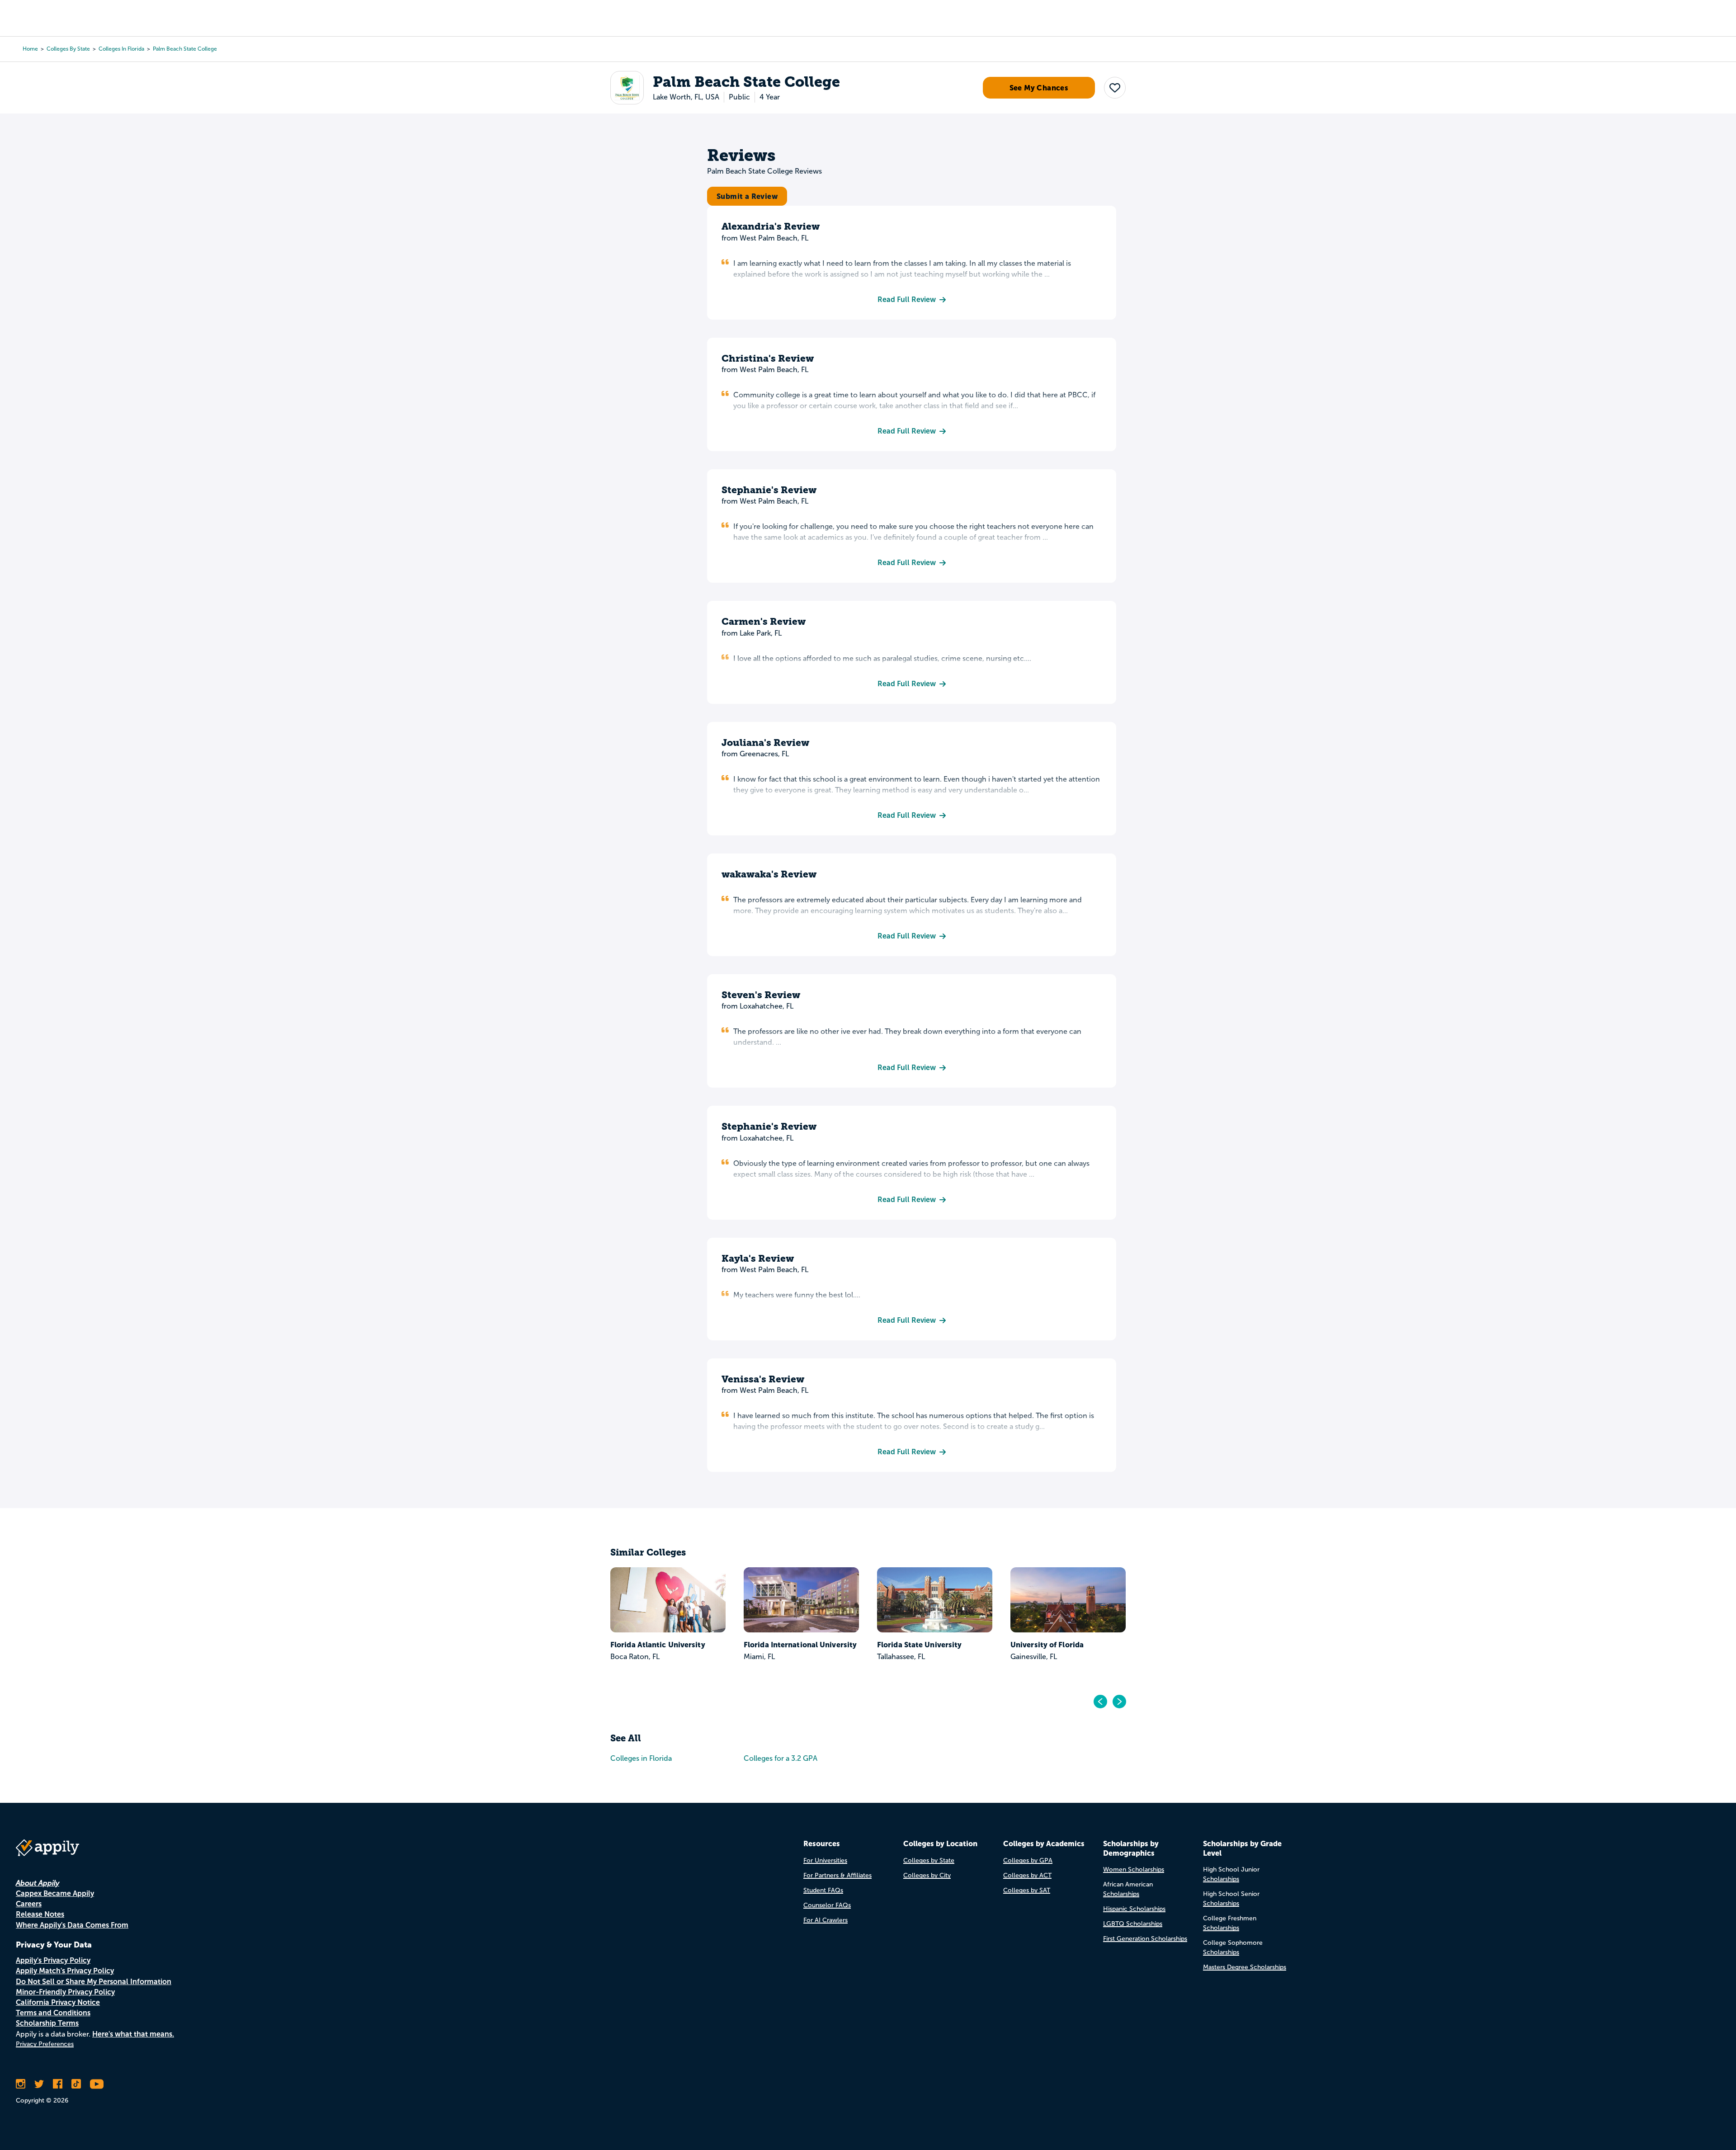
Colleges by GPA (1028, 1860)
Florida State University (919, 1645)
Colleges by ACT (1027, 1875)
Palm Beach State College (185, 49)
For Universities (825, 1860)
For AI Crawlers (826, 1920)
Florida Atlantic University (658, 1645)
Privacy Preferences (45, 2044)
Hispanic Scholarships (1134, 1909)
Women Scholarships (1134, 1869)
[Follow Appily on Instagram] (21, 2084)
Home (30, 49)
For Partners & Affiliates (837, 1875)
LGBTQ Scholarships (1133, 1924)
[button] (1115, 88)
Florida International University (800, 1645)
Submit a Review (747, 196)
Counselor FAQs (827, 1905)
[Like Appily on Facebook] (58, 2084)
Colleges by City (927, 1875)
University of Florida (1047, 1645)
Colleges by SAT (1027, 1890)
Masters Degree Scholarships (1245, 1967)
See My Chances (1039, 88)
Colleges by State (68, 49)
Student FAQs (823, 1890)
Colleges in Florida (121, 49)
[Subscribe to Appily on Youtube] (97, 2084)
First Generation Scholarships (1145, 1939)
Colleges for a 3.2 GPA (781, 1758)
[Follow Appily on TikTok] (76, 2084)
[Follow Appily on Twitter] (39, 2084)
